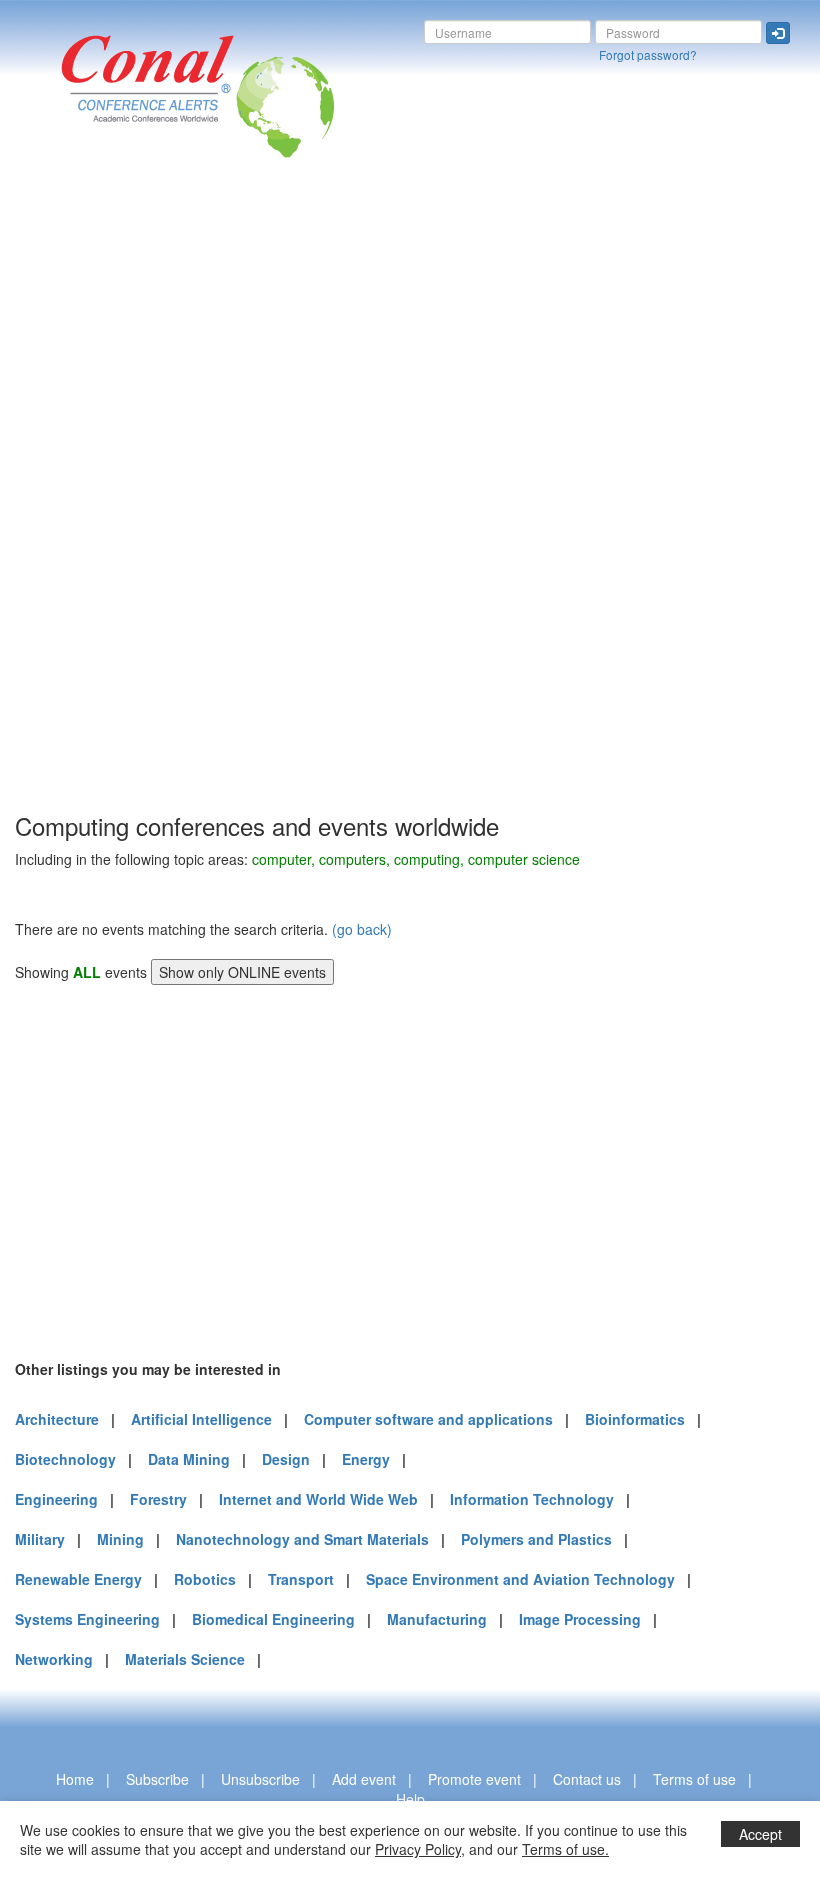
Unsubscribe (260, 1779)
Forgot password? (648, 54)
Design (286, 1459)
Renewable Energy (78, 1579)
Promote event (474, 1779)
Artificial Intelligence (201, 1419)
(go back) (362, 929)
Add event (364, 1779)
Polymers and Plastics (536, 1539)
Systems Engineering (87, 1619)
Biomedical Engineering (273, 1619)
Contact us (587, 1779)
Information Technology (532, 1499)
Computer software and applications (428, 1419)
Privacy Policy (418, 1849)
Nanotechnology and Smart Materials (302, 1539)
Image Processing (580, 1619)
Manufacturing (437, 1619)
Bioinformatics (635, 1419)
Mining (120, 1539)
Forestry (158, 1499)
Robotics (205, 1579)
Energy (366, 1459)
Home (75, 1779)
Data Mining (189, 1459)
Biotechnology (65, 1459)
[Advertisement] (95, 509)
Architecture (57, 1419)
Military (40, 1539)
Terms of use (694, 1779)
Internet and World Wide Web (318, 1499)
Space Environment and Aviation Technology (520, 1579)
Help (410, 1799)
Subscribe (157, 1779)
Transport (301, 1579)
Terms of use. (565, 1849)
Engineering (56, 1499)
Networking (54, 1659)
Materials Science (185, 1659)
